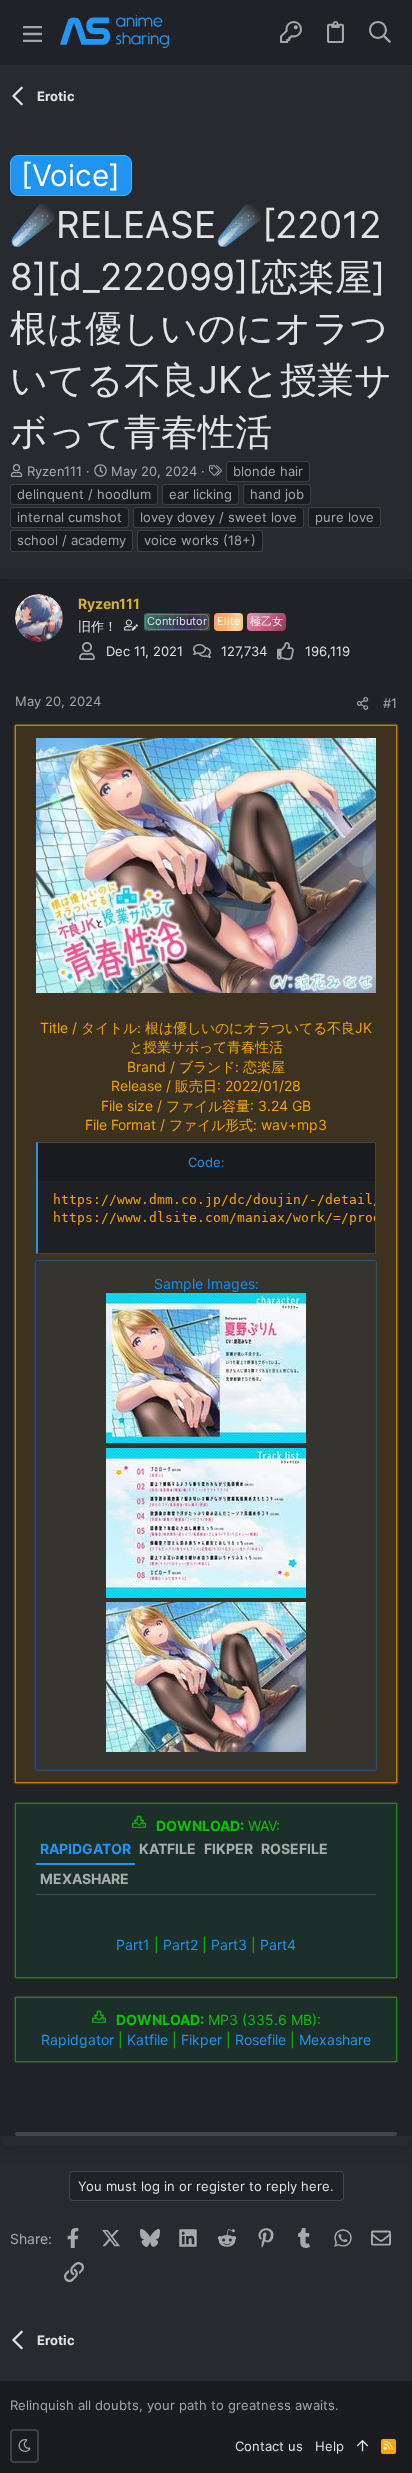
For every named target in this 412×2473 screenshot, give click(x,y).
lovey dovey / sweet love (218, 517)
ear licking (200, 494)
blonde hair (268, 471)
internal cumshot (69, 517)
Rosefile (260, 2039)
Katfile (147, 2039)
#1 (390, 703)
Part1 (133, 1944)
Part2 (180, 1944)
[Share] (362, 703)
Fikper (201, 2039)
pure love (344, 517)
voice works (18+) (200, 540)
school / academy (71, 540)
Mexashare (335, 2039)
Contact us (269, 2446)
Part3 (229, 1944)
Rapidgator (77, 2039)
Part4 (278, 1944)
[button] (32, 32)
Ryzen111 (54, 471)
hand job (277, 494)
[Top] (362, 2446)
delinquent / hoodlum (84, 494)
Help (329, 2446)
